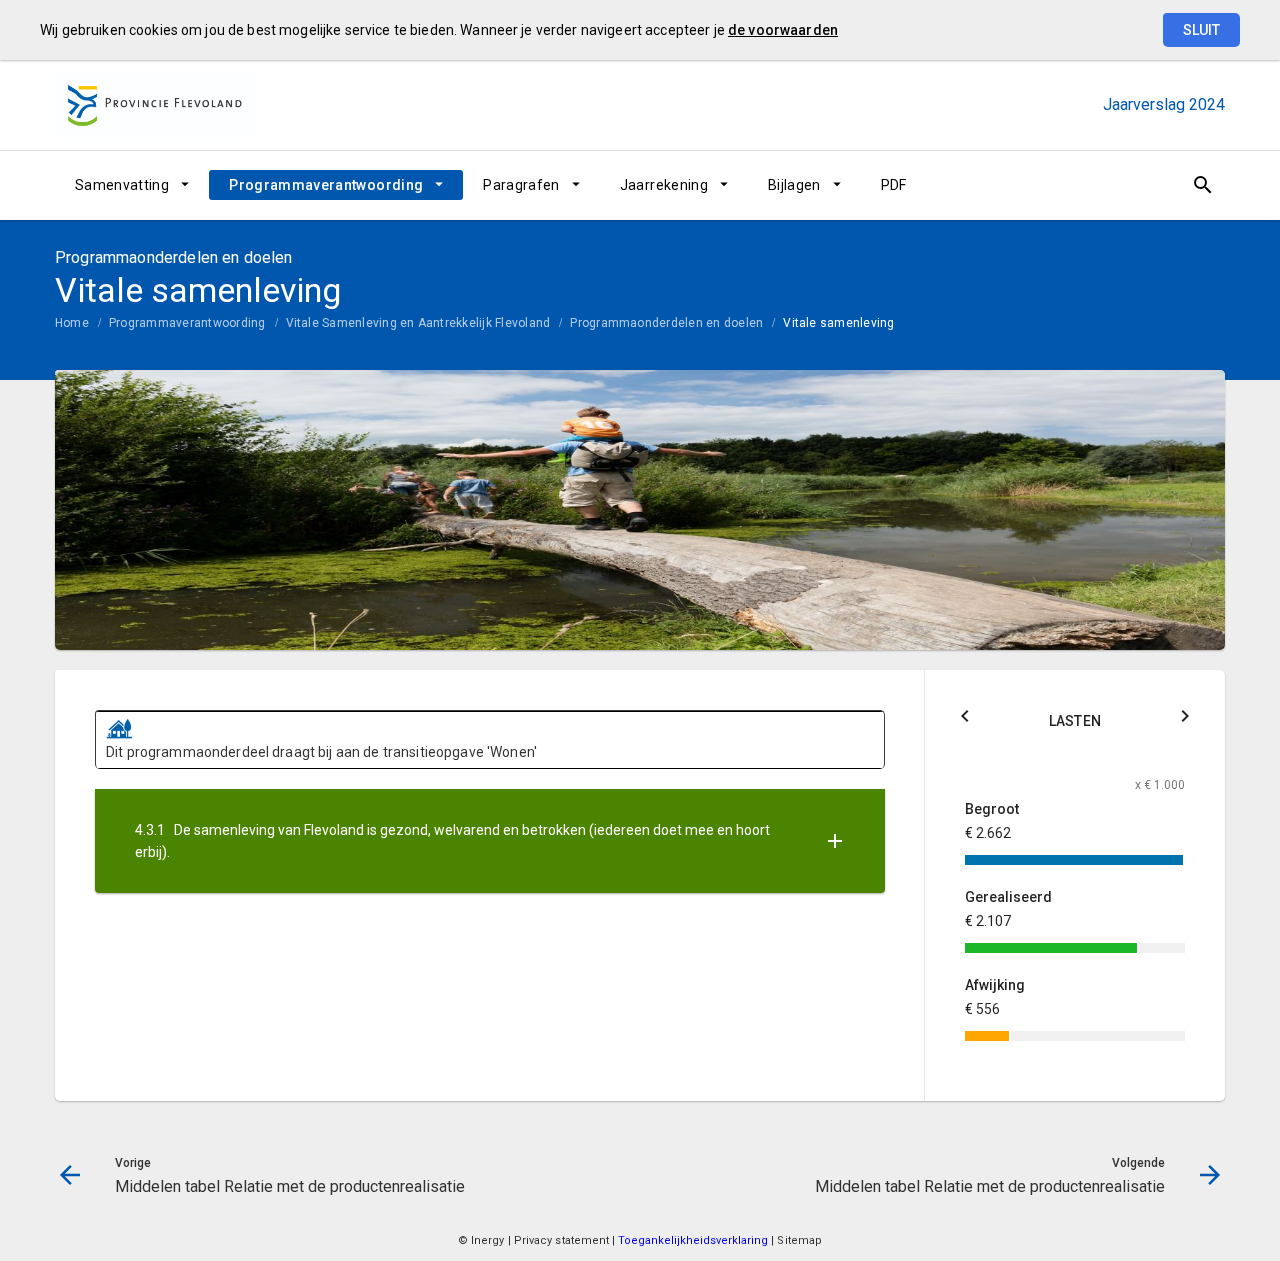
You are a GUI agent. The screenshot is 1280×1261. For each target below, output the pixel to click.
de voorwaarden (783, 30)
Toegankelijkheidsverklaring (694, 1240)
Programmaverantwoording (326, 185)
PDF (894, 185)
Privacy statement (562, 1240)
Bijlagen (794, 185)
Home (72, 323)
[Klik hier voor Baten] (1185, 719)
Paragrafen (521, 185)
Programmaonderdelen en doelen (666, 323)
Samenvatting (122, 185)
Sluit (1201, 30)
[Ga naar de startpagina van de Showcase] (155, 105)
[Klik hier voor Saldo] (965, 719)
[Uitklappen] (835, 841)
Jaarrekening (664, 185)
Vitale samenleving (838, 323)
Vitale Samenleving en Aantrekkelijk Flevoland (418, 323)
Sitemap (799, 1240)
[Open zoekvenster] (1202, 185)
